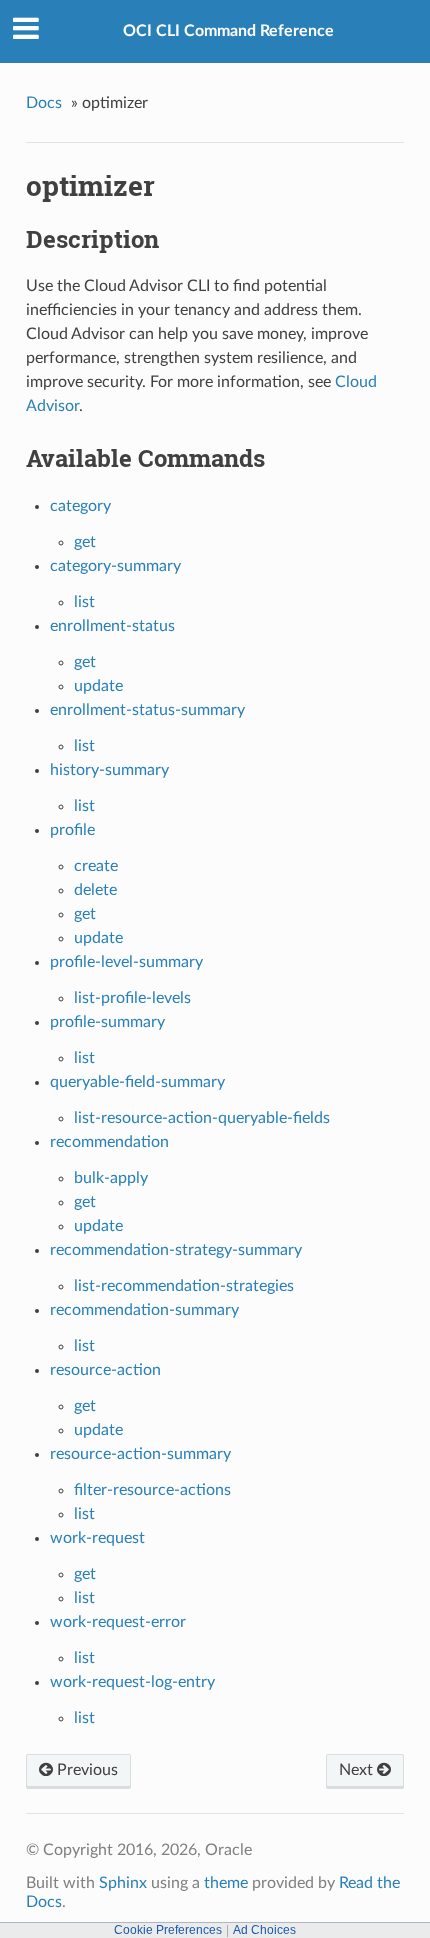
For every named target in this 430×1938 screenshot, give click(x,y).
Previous (85, 1770)
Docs (44, 103)
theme (226, 1883)
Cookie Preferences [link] (168, 1930)
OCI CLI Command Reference (228, 31)
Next (358, 1770)
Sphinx (123, 1883)
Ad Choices (264, 1930)
